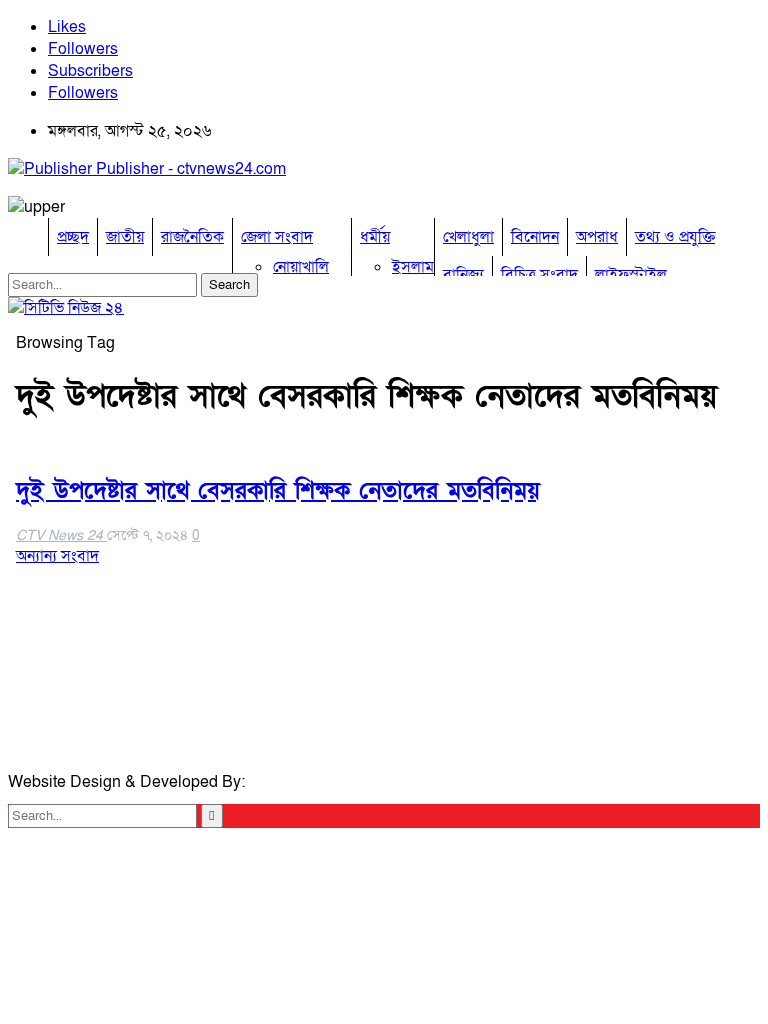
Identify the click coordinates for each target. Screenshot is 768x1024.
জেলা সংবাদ (277, 237)
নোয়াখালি (301, 267)
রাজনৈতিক (192, 237)
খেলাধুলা (468, 237)
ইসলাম (413, 267)
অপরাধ (597, 237)
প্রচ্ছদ (73, 237)
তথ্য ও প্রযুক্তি (675, 237)
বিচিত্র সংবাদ (539, 275)
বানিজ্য (463, 275)
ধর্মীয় (375, 237)
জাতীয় (125, 237)
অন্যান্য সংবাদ (57, 556)
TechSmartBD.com (316, 782)
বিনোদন (535, 237)
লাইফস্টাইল (631, 275)
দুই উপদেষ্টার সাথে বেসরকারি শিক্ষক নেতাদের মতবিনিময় (278, 490)
